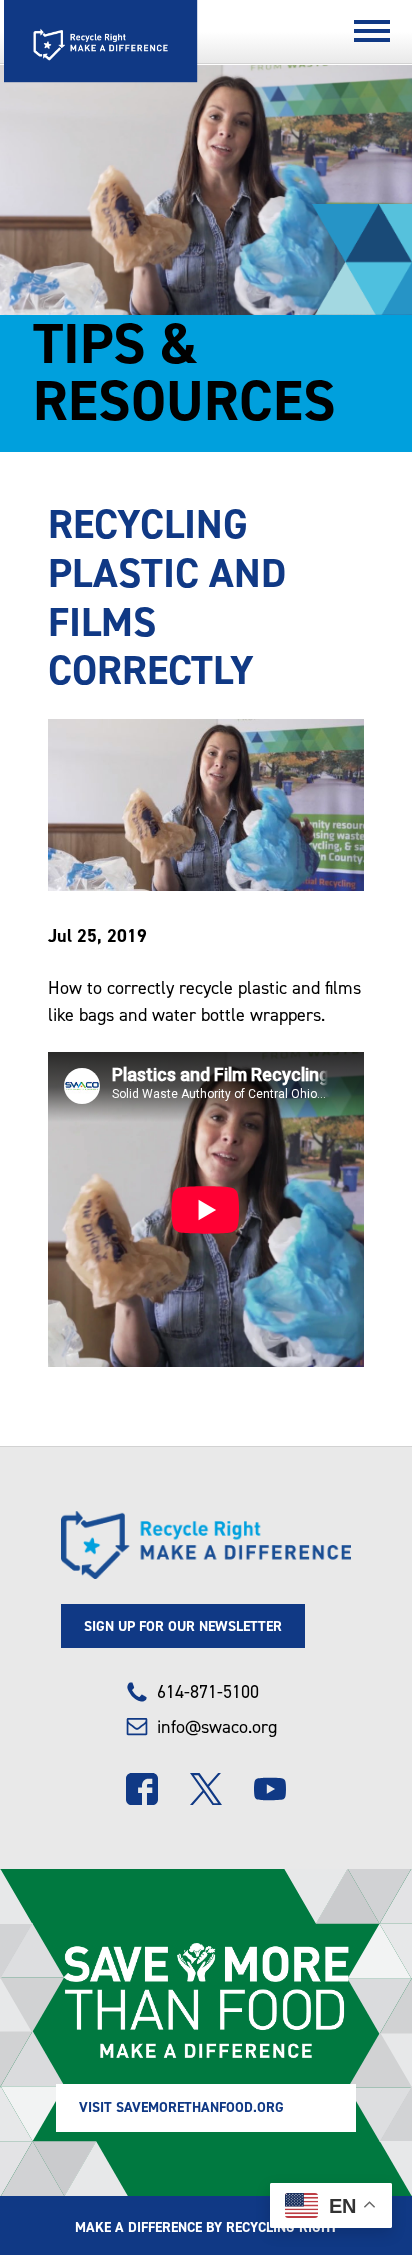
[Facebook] (142, 1789)
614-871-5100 (208, 1691)
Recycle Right (100, 45)
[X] (206, 1789)
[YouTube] (270, 1789)
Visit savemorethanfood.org (181, 2107)
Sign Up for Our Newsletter (183, 1626)
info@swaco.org (217, 1726)
